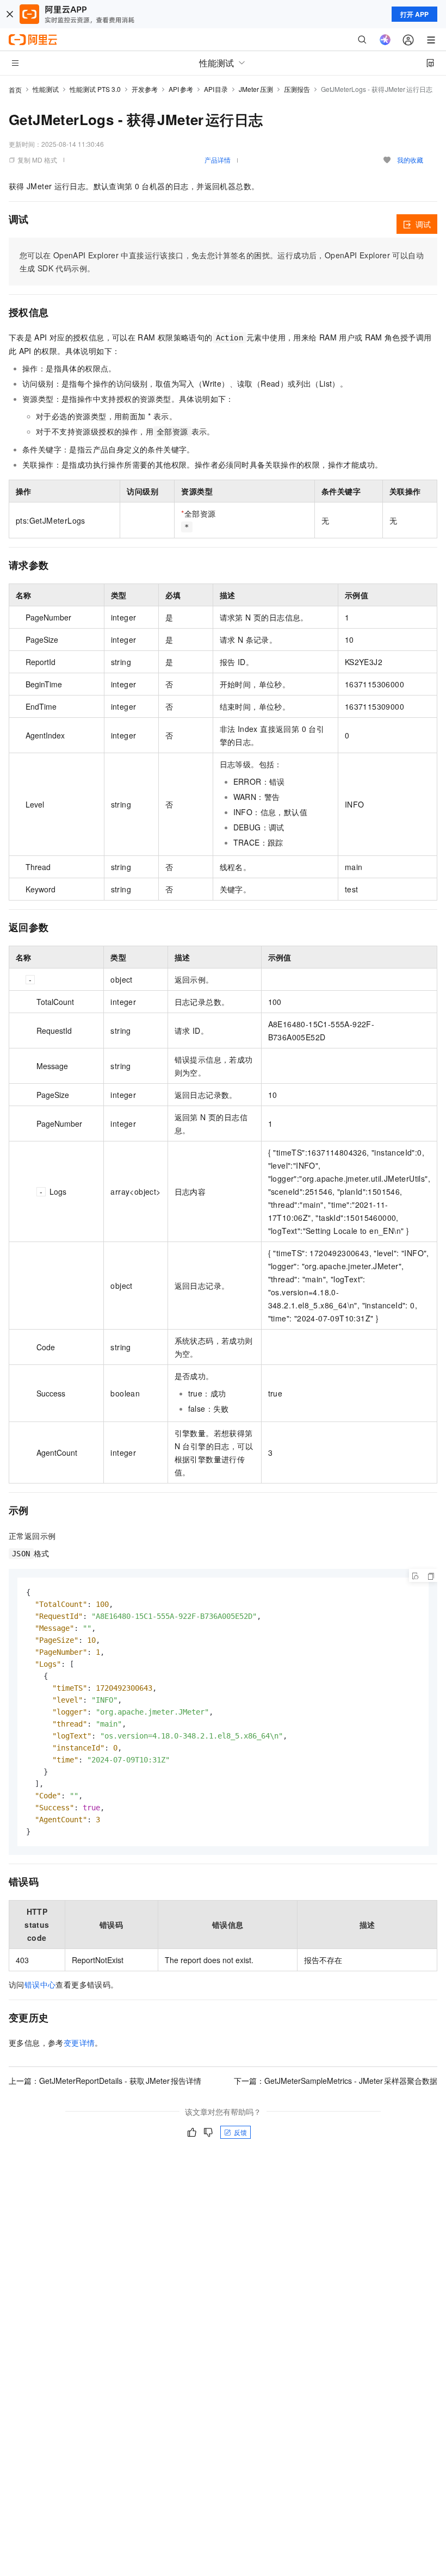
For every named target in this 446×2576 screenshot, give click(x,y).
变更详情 (79, 2043)
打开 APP (414, 14)
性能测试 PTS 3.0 (95, 89)
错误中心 (40, 1984)
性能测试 (46, 89)
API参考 (181, 89)
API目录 (216, 89)
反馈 (240, 2132)
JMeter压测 (256, 89)
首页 (15, 89)
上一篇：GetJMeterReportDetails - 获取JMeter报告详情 (105, 2081)
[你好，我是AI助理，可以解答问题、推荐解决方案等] (385, 40)
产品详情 (218, 160)
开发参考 (145, 89)
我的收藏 (410, 160)
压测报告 (297, 89)
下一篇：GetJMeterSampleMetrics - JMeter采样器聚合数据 (336, 2081)
